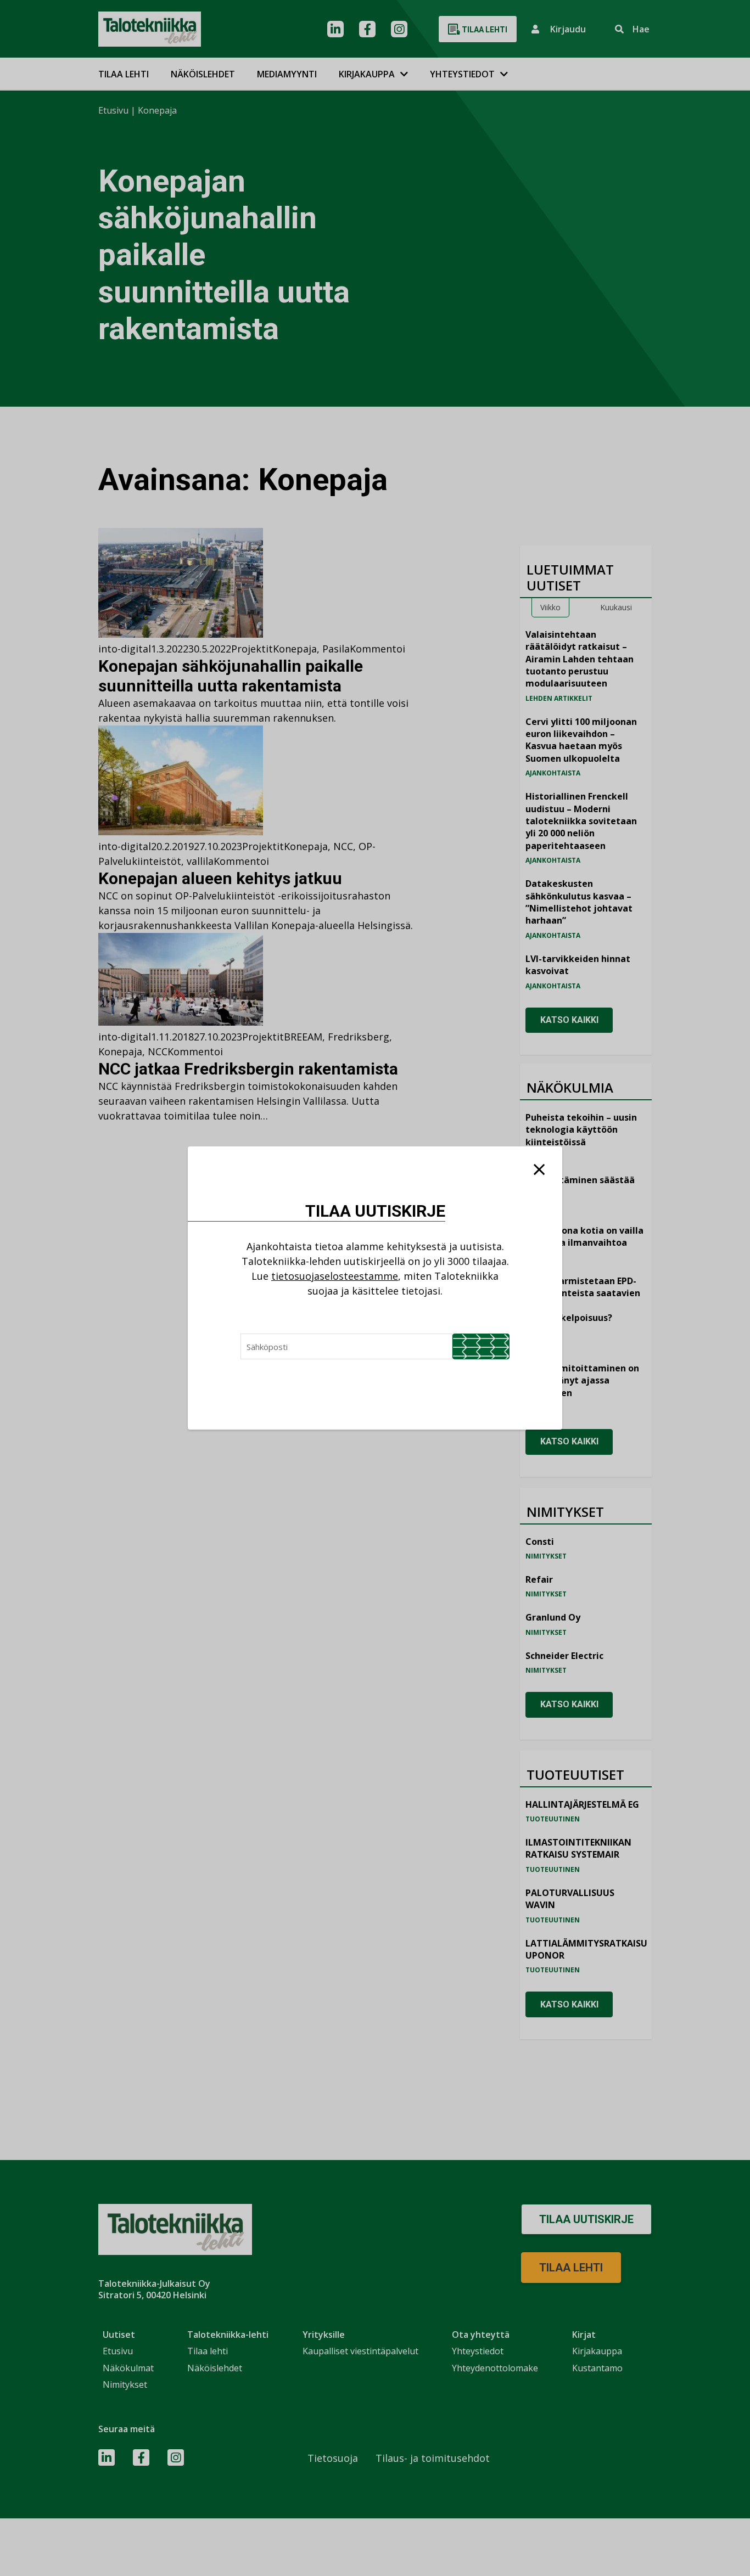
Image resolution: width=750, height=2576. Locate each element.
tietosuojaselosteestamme (335, 1276)
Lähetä (481, 1346)
